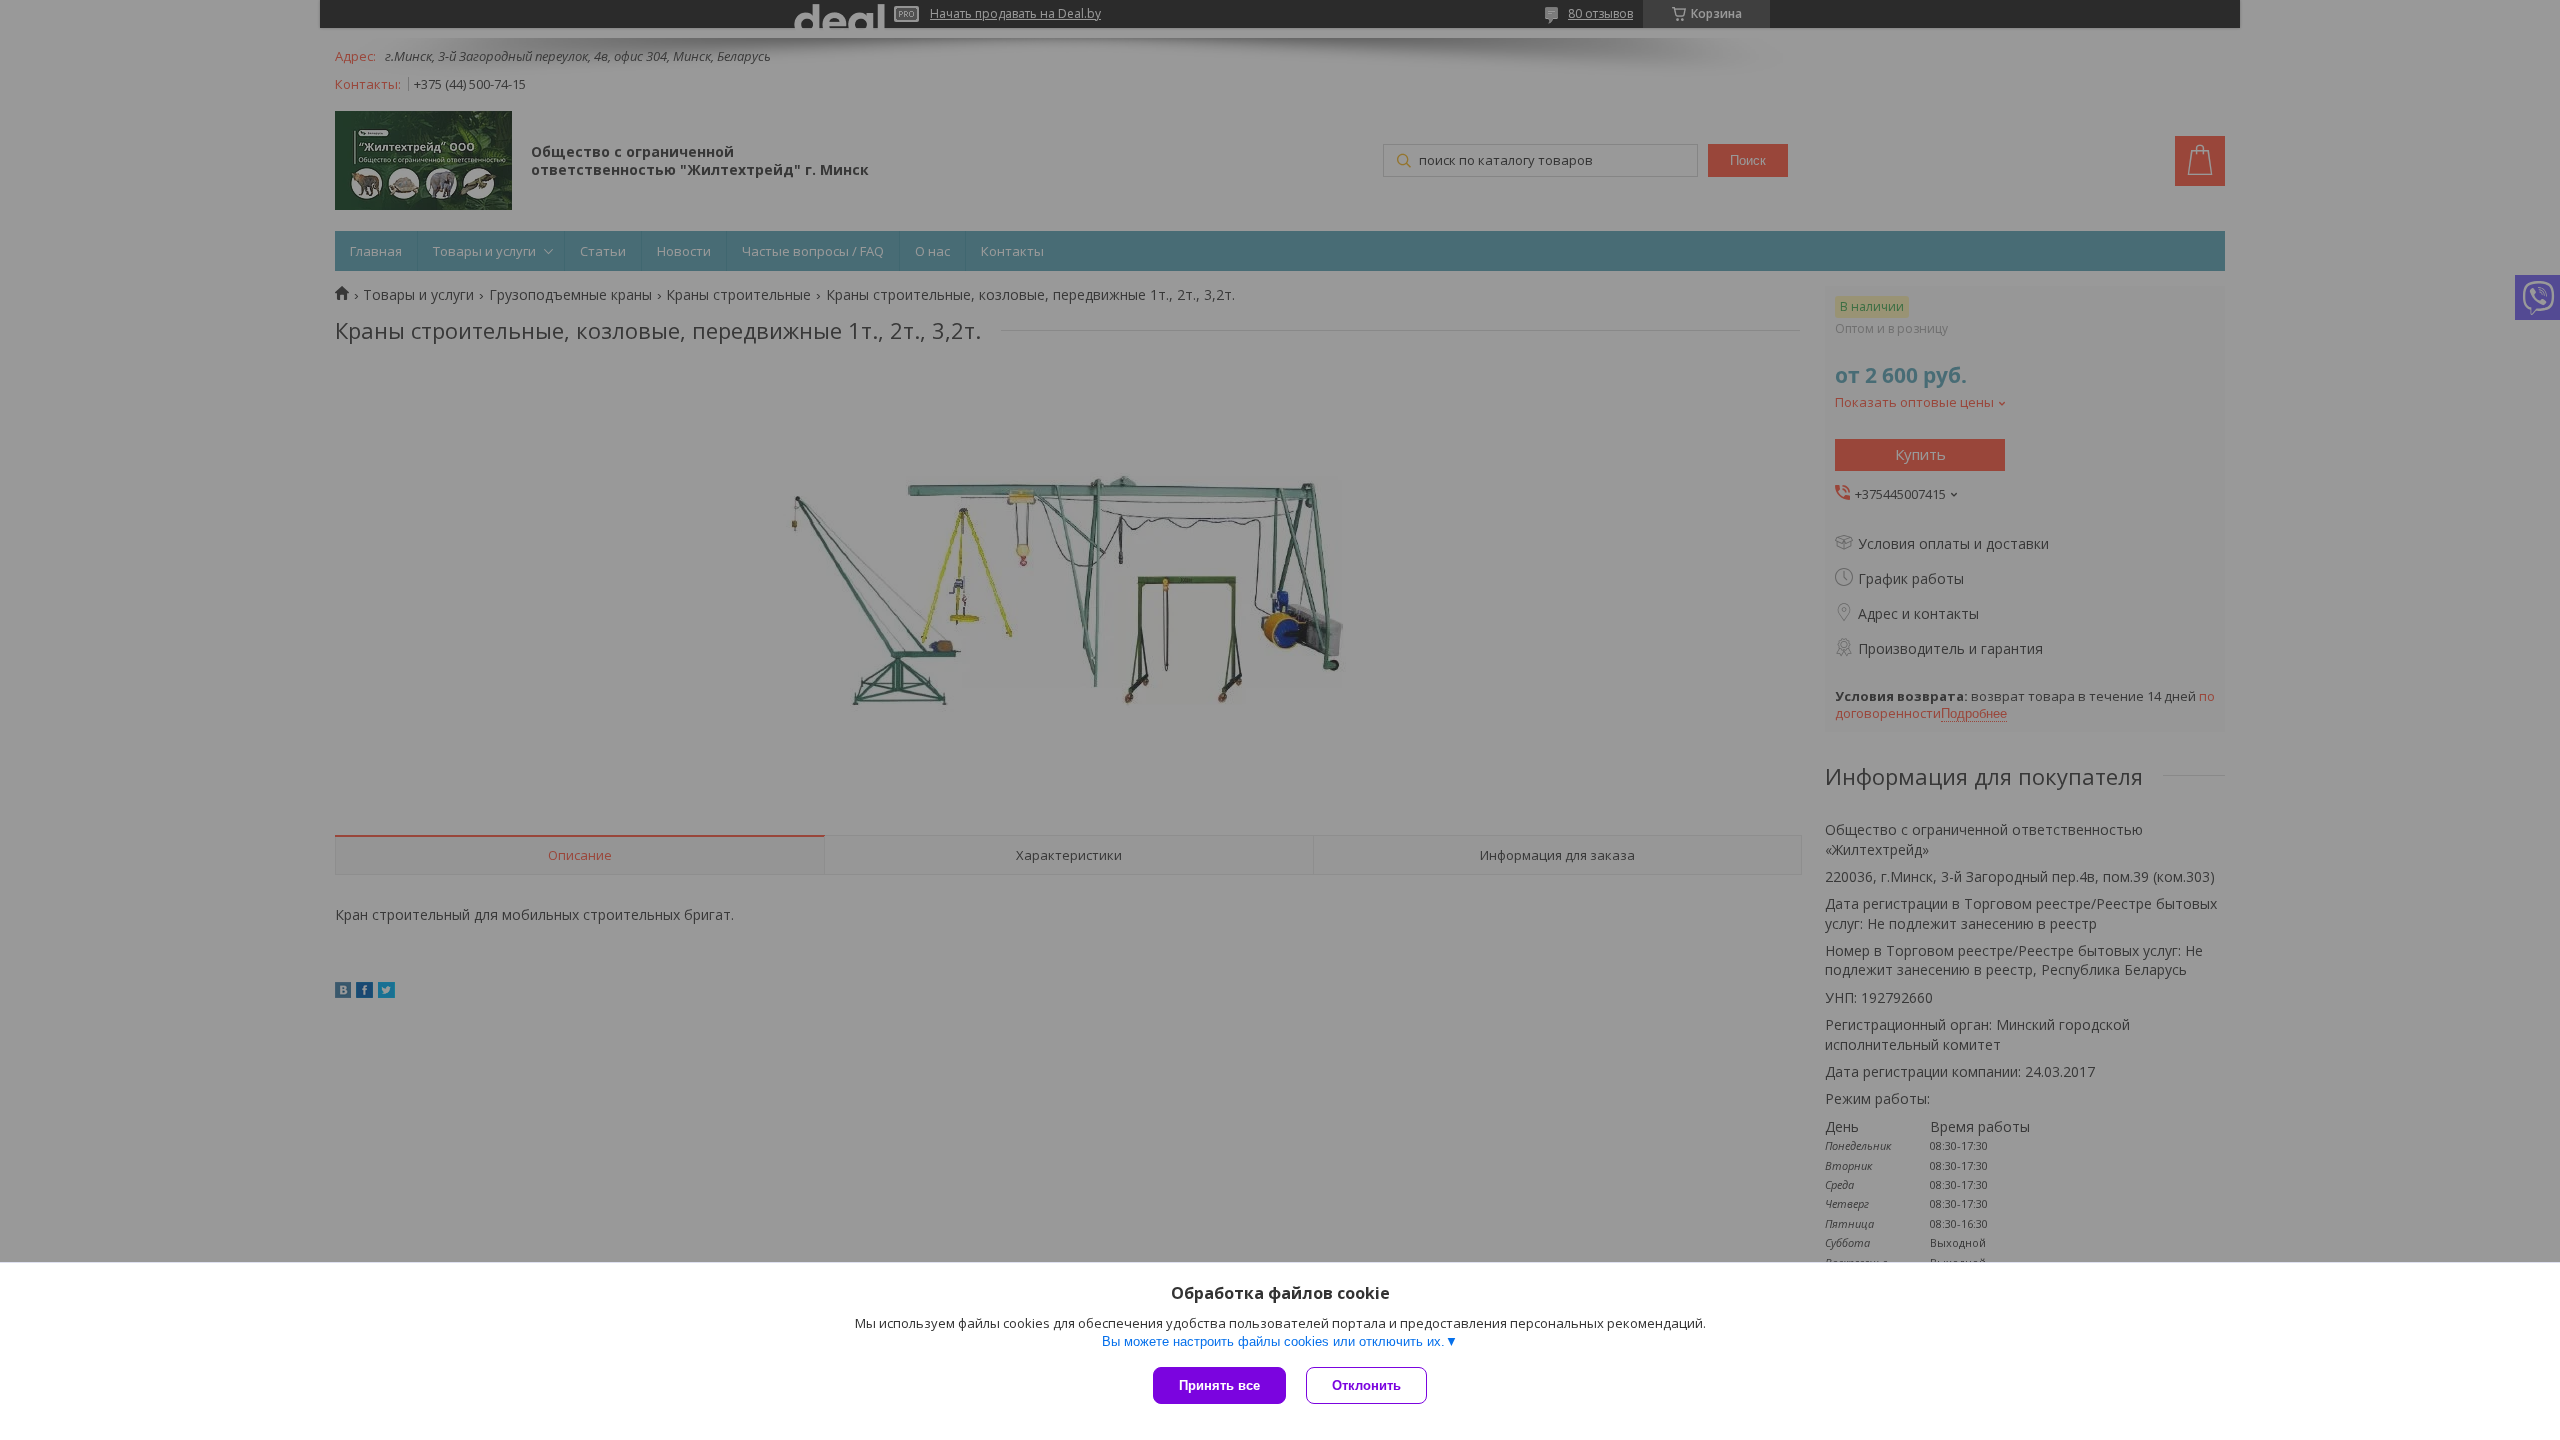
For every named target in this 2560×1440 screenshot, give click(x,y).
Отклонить (1366, 1385)
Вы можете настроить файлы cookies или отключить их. (1273, 1341)
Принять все (1219, 1385)
